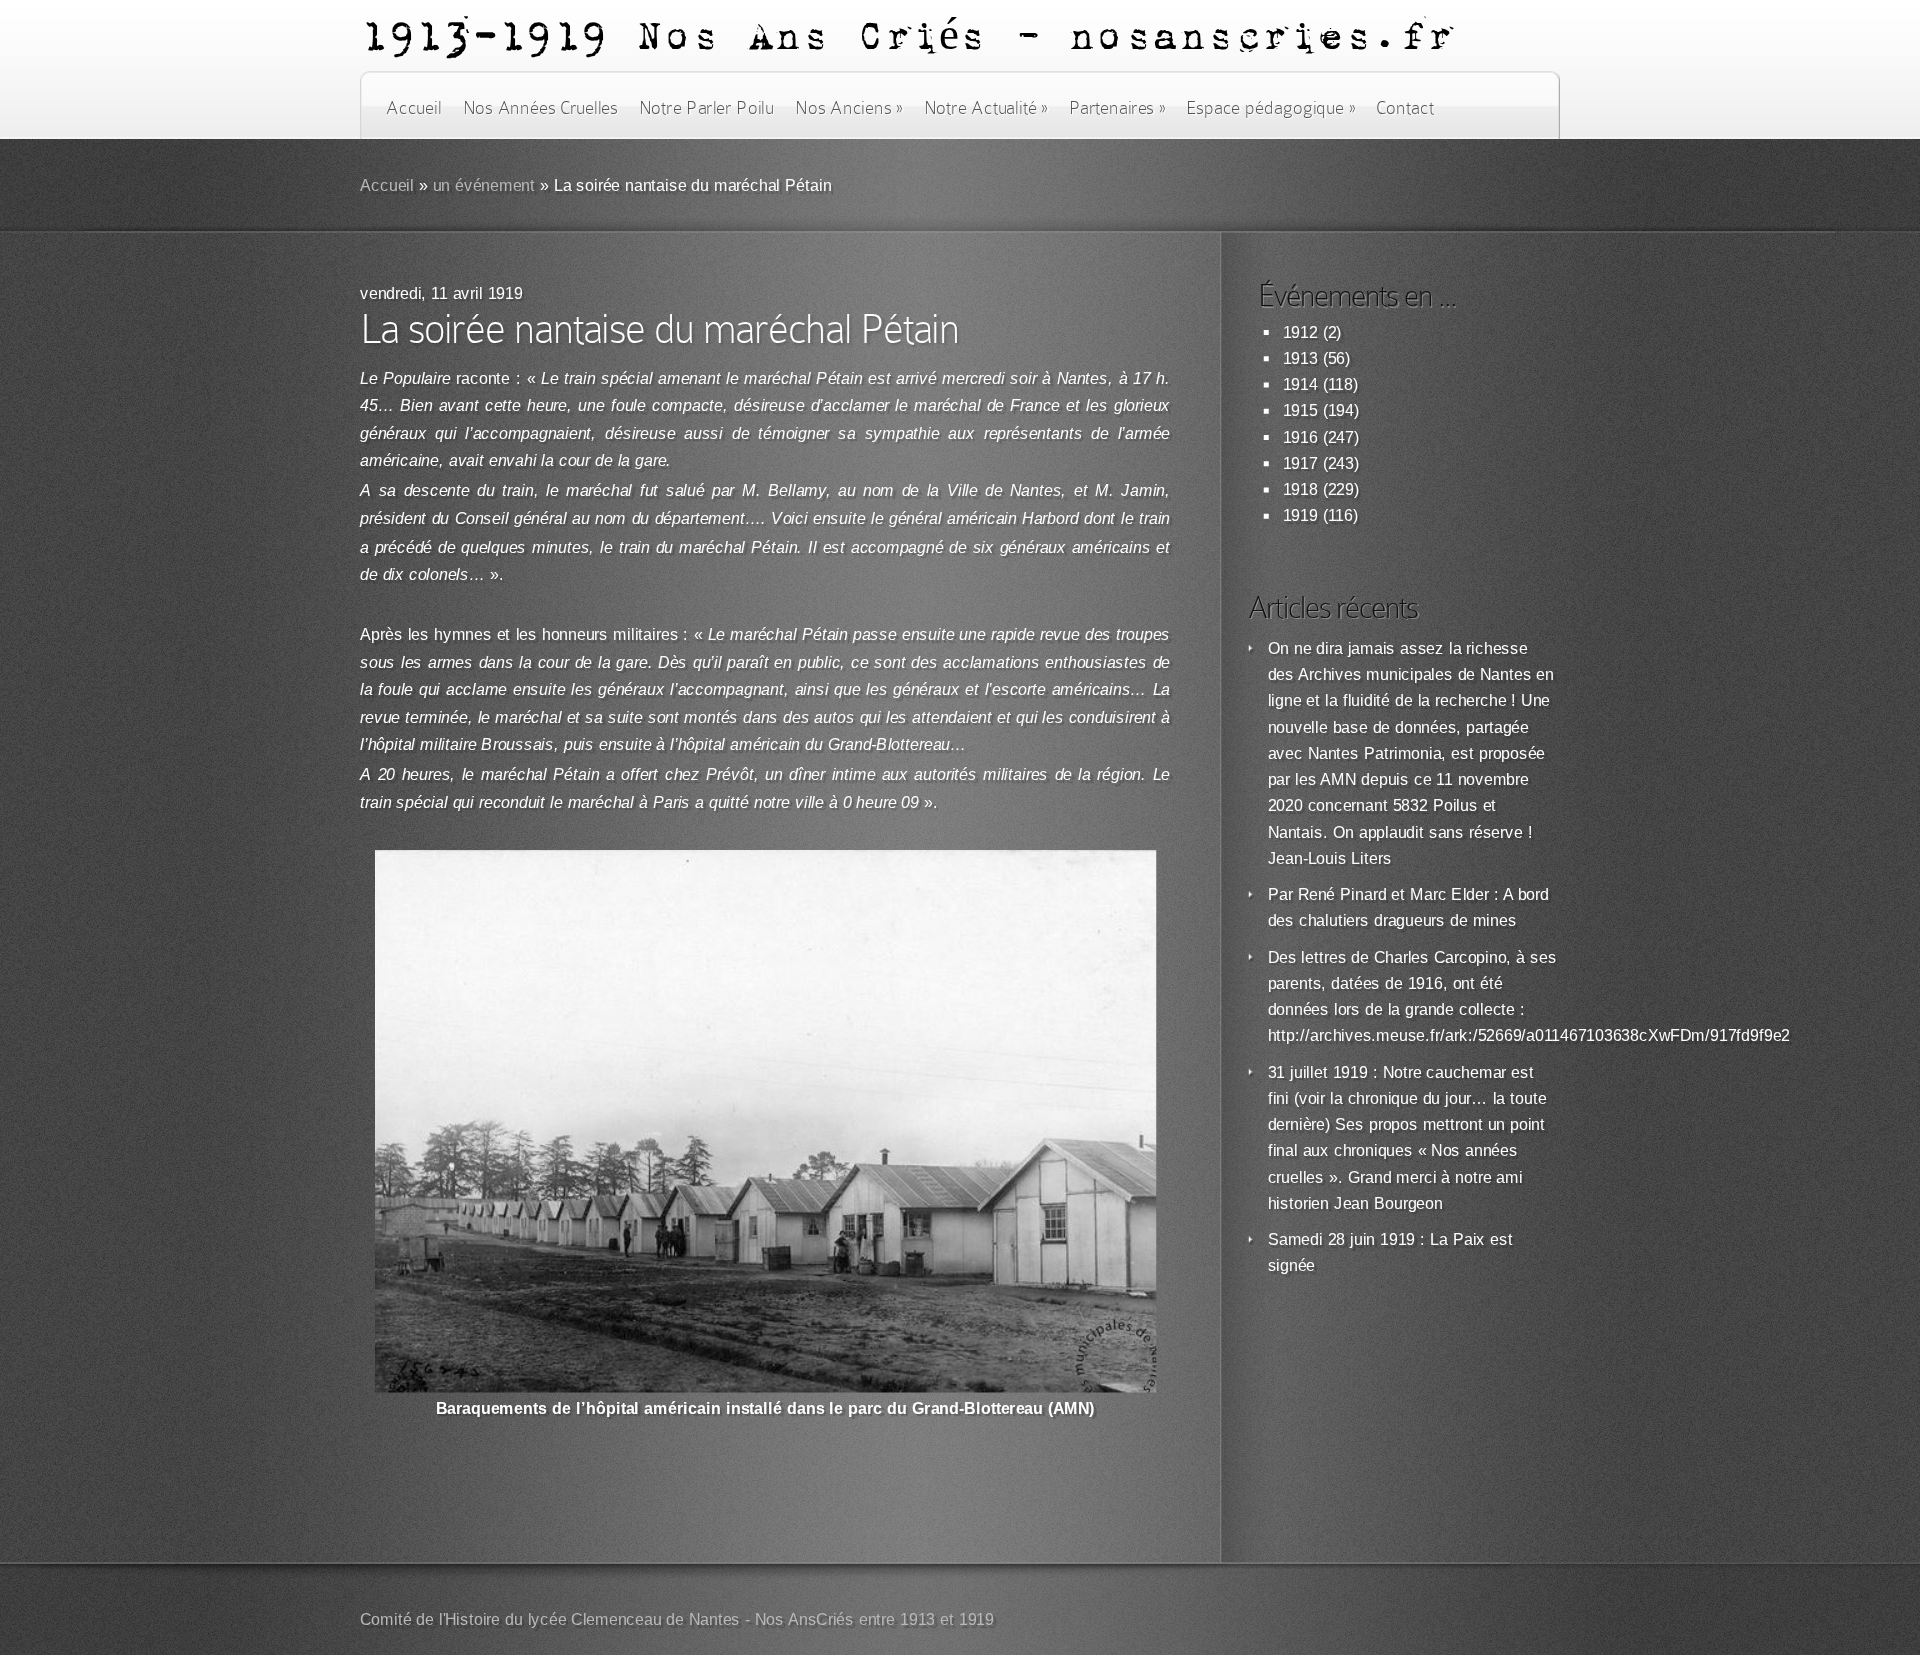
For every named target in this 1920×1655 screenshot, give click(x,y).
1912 (1300, 332)
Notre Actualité (986, 108)
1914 (1300, 384)
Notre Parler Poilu (706, 108)
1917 (1300, 463)
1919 (1300, 515)
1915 (1300, 410)
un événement (484, 185)
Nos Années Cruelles (540, 108)
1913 (1300, 358)
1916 (1300, 437)
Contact (1405, 108)
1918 (1300, 489)
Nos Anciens (849, 108)
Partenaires (1117, 108)
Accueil (413, 108)
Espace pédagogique (1270, 108)
